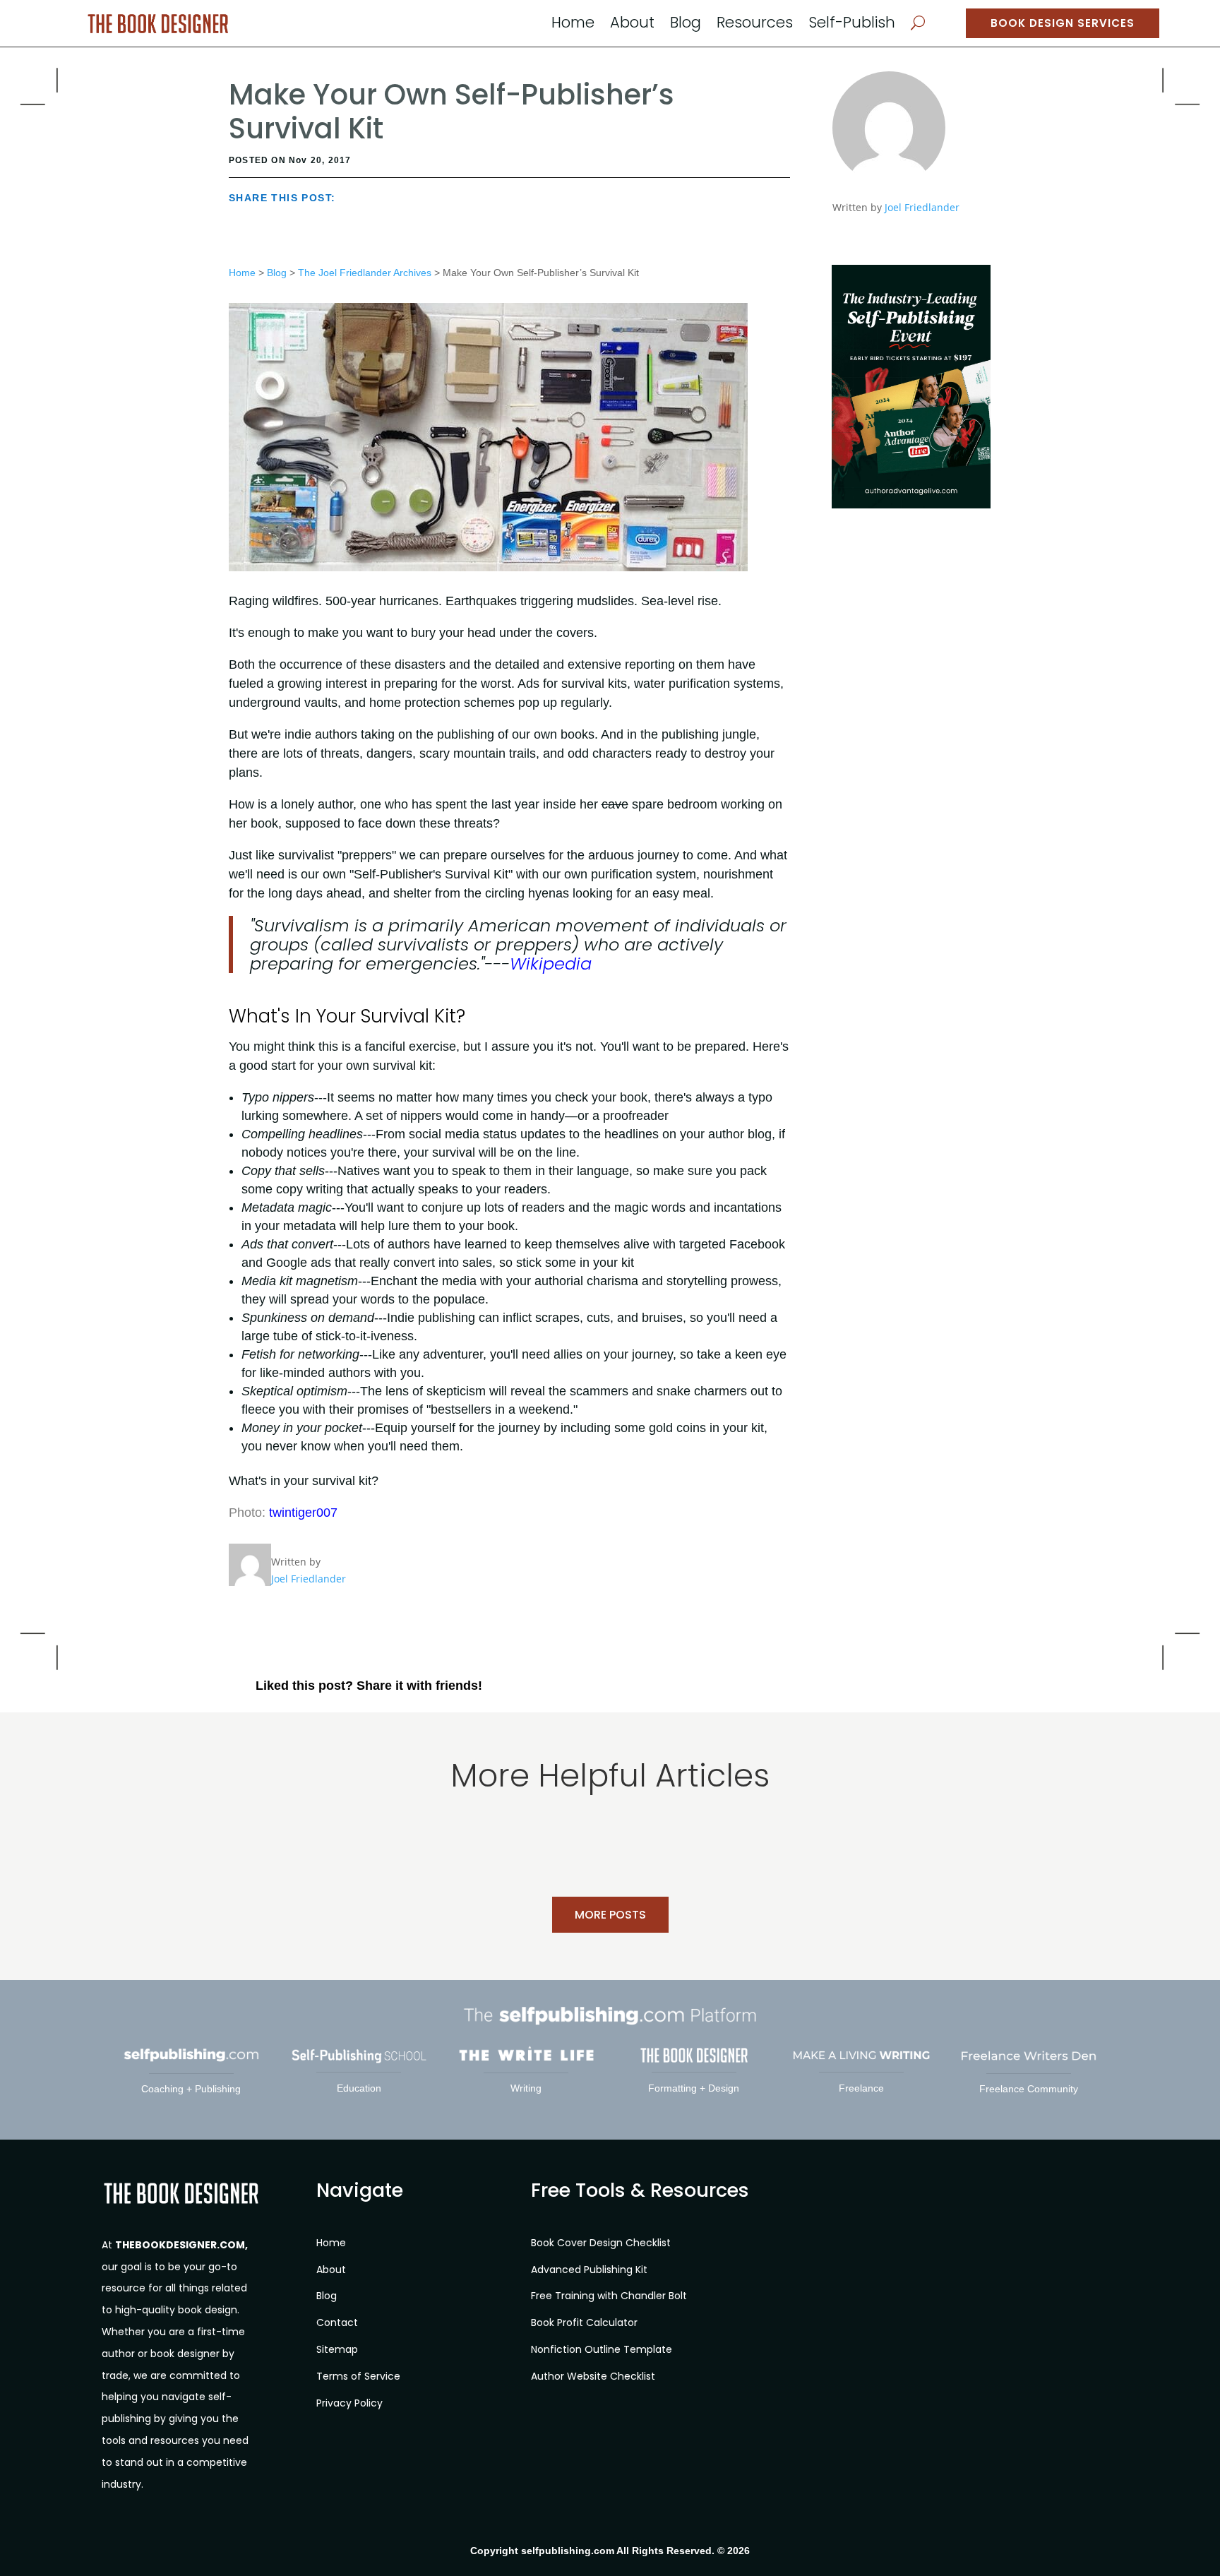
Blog (686, 25)
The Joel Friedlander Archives (365, 273)
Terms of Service (358, 2376)
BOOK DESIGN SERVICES (1063, 23)
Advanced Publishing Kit (589, 2270)
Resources (755, 25)
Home (573, 25)
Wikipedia (551, 964)
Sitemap (337, 2349)
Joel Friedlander (922, 207)
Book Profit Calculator (584, 2322)
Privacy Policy (349, 2403)
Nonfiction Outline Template (602, 2349)
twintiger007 (303, 1513)
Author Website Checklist (593, 2376)
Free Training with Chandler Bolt (609, 2296)
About (632, 25)
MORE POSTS (610, 1915)
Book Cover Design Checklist (601, 2243)
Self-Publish (852, 25)
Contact (337, 2322)
